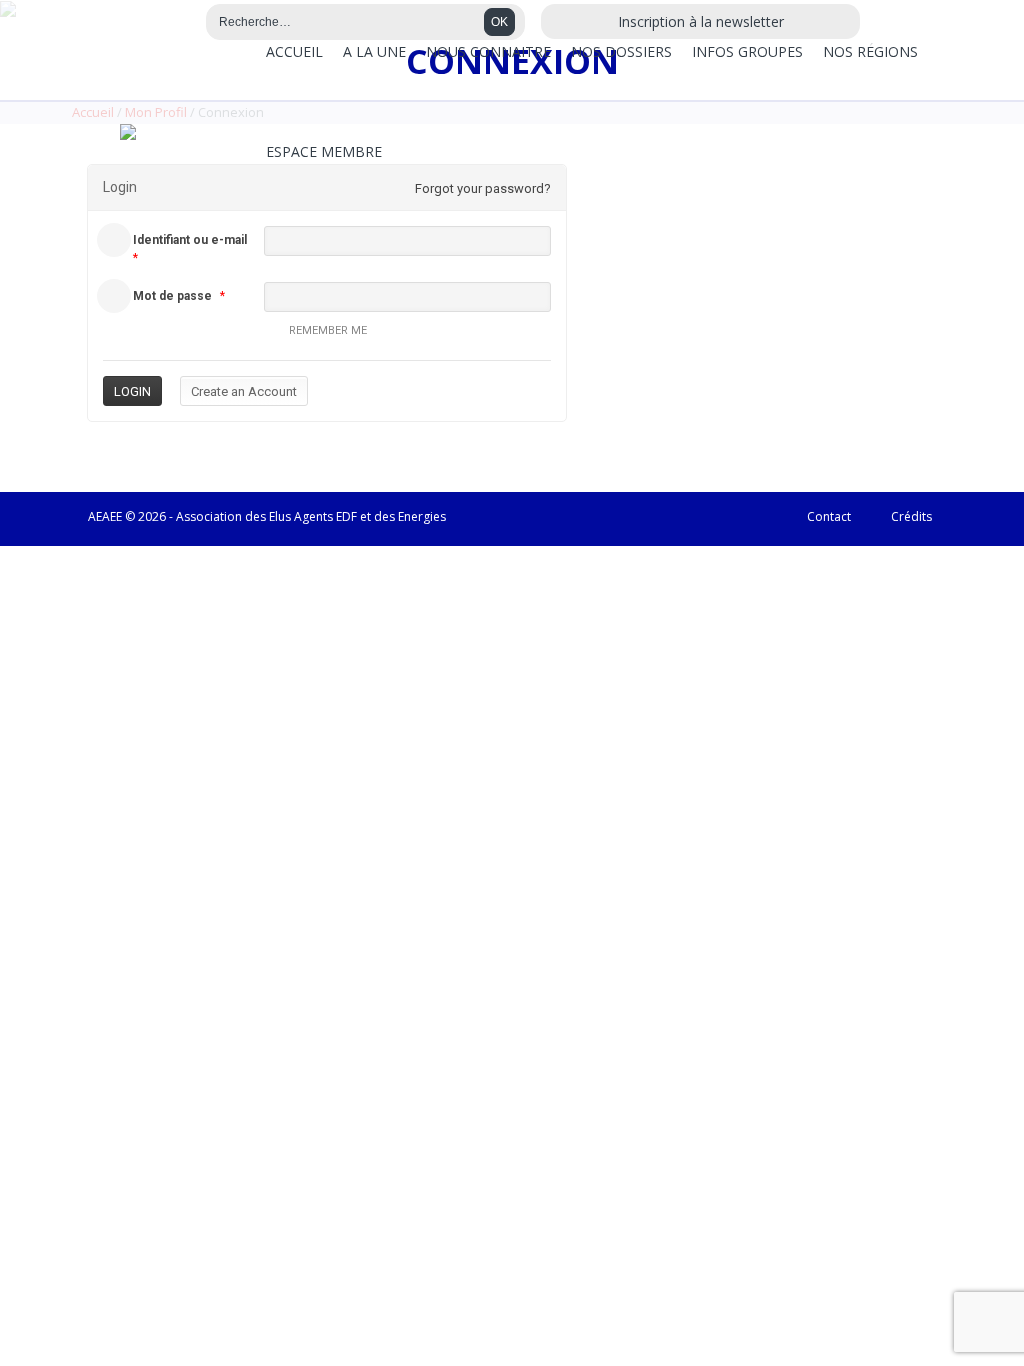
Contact (829, 516)
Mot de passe (172, 296)
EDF (346, 516)
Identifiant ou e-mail (190, 240)
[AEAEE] (128, 132)
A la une (374, 51)
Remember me (328, 330)
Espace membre (324, 151)
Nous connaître (488, 51)
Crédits (911, 516)
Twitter (177, 23)
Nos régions (870, 51)
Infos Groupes (747, 51)
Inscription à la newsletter (701, 21)
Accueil (294, 51)
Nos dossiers (621, 51)
